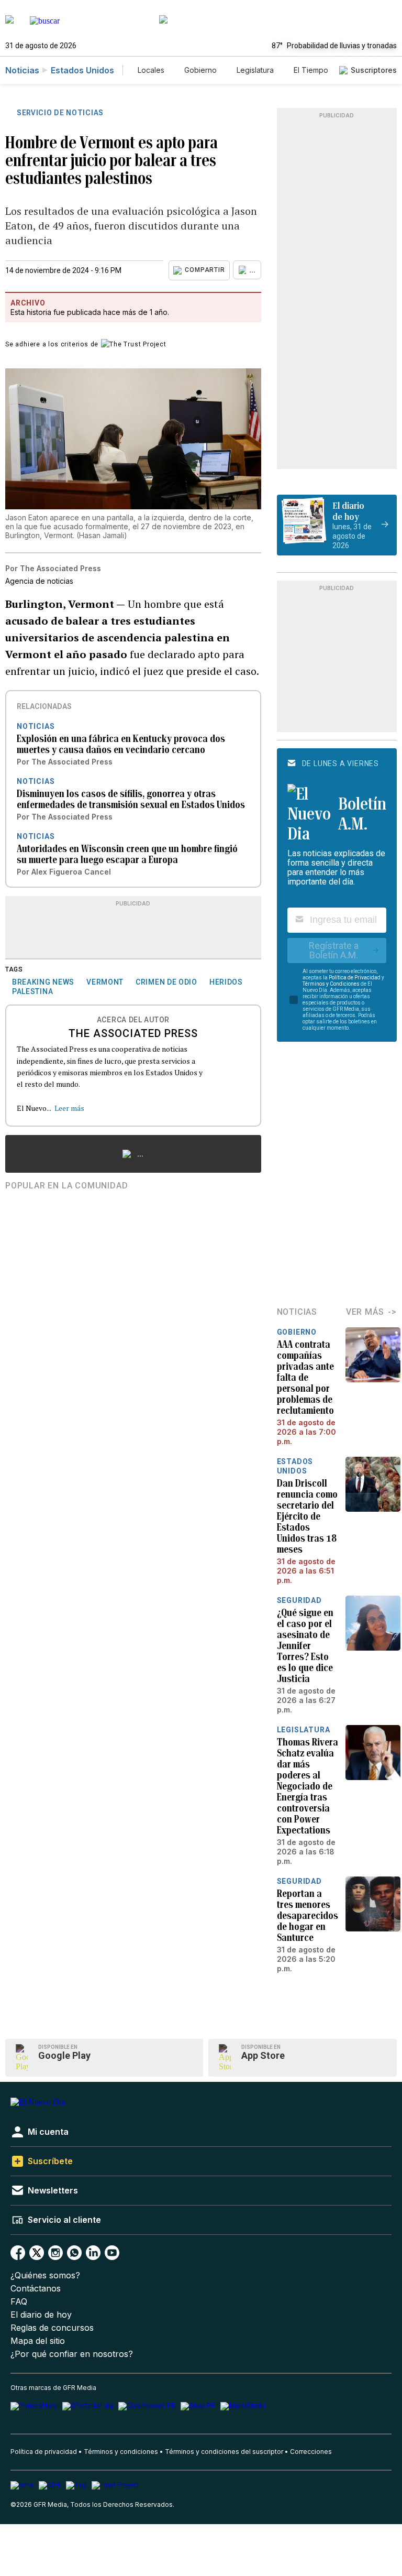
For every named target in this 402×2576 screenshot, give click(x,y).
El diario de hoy (41, 2315)
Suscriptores (374, 70)
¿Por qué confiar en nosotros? (72, 2354)
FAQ (19, 2302)
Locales (151, 70)
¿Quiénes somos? (45, 2275)
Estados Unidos (82, 70)
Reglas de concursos (52, 2328)
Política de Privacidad (355, 978)
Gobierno (200, 70)
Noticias (22, 70)
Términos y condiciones (121, 2452)
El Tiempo (311, 70)
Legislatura (255, 70)
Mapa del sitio (38, 2341)
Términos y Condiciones (331, 984)
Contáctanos (36, 2289)
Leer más (69, 1108)
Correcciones (311, 2452)
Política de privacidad (44, 2452)
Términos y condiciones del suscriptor (224, 2452)
